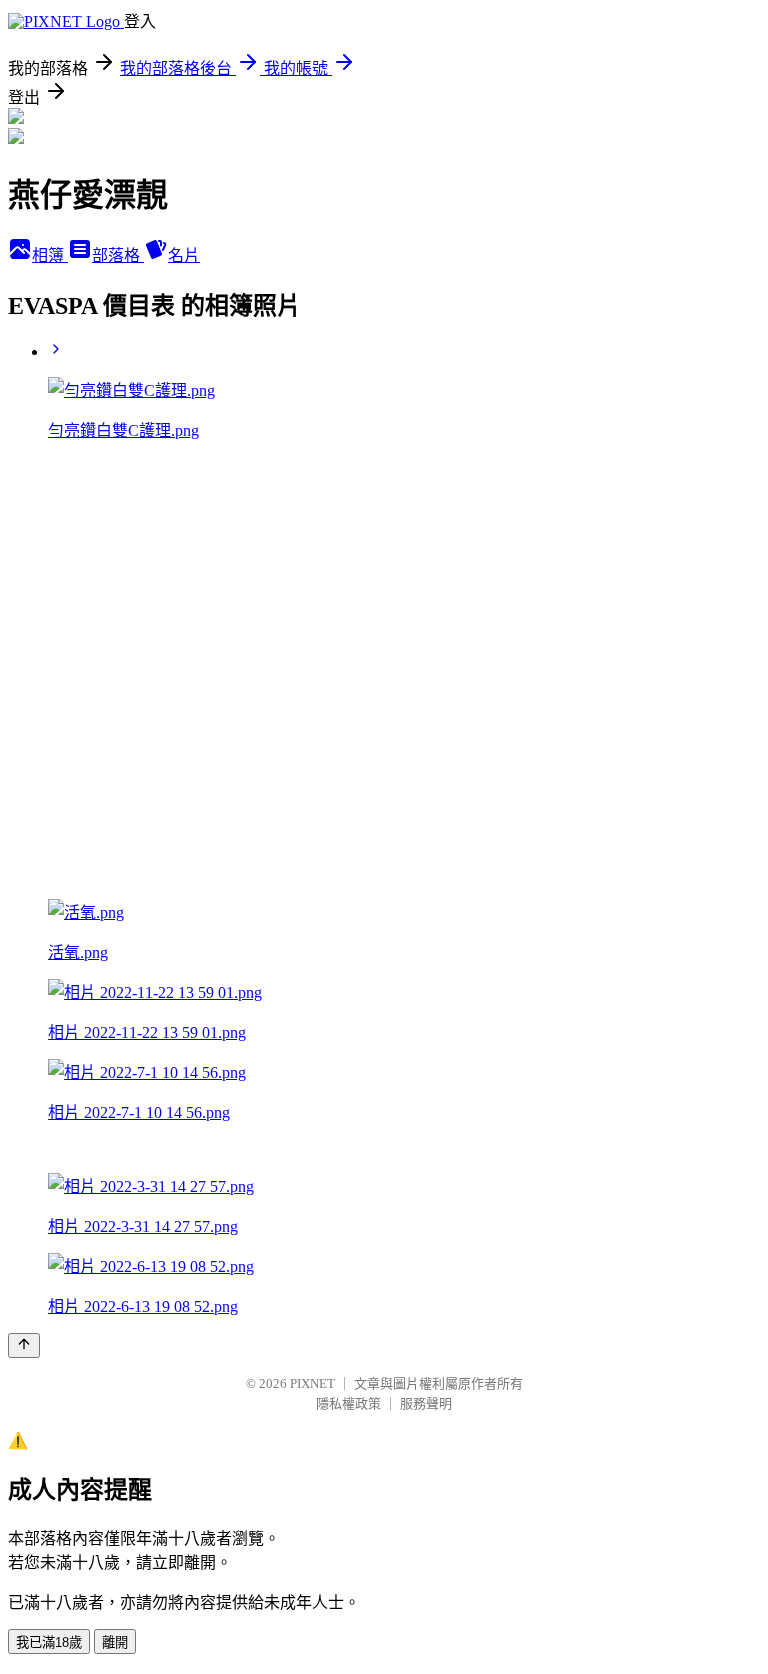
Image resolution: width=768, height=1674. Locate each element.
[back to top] (24, 1345)
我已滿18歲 (49, 1642)
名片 (184, 255)
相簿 (50, 255)
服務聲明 (426, 1403)
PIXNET (312, 1383)
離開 (115, 1642)
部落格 (118, 255)
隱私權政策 (348, 1403)
